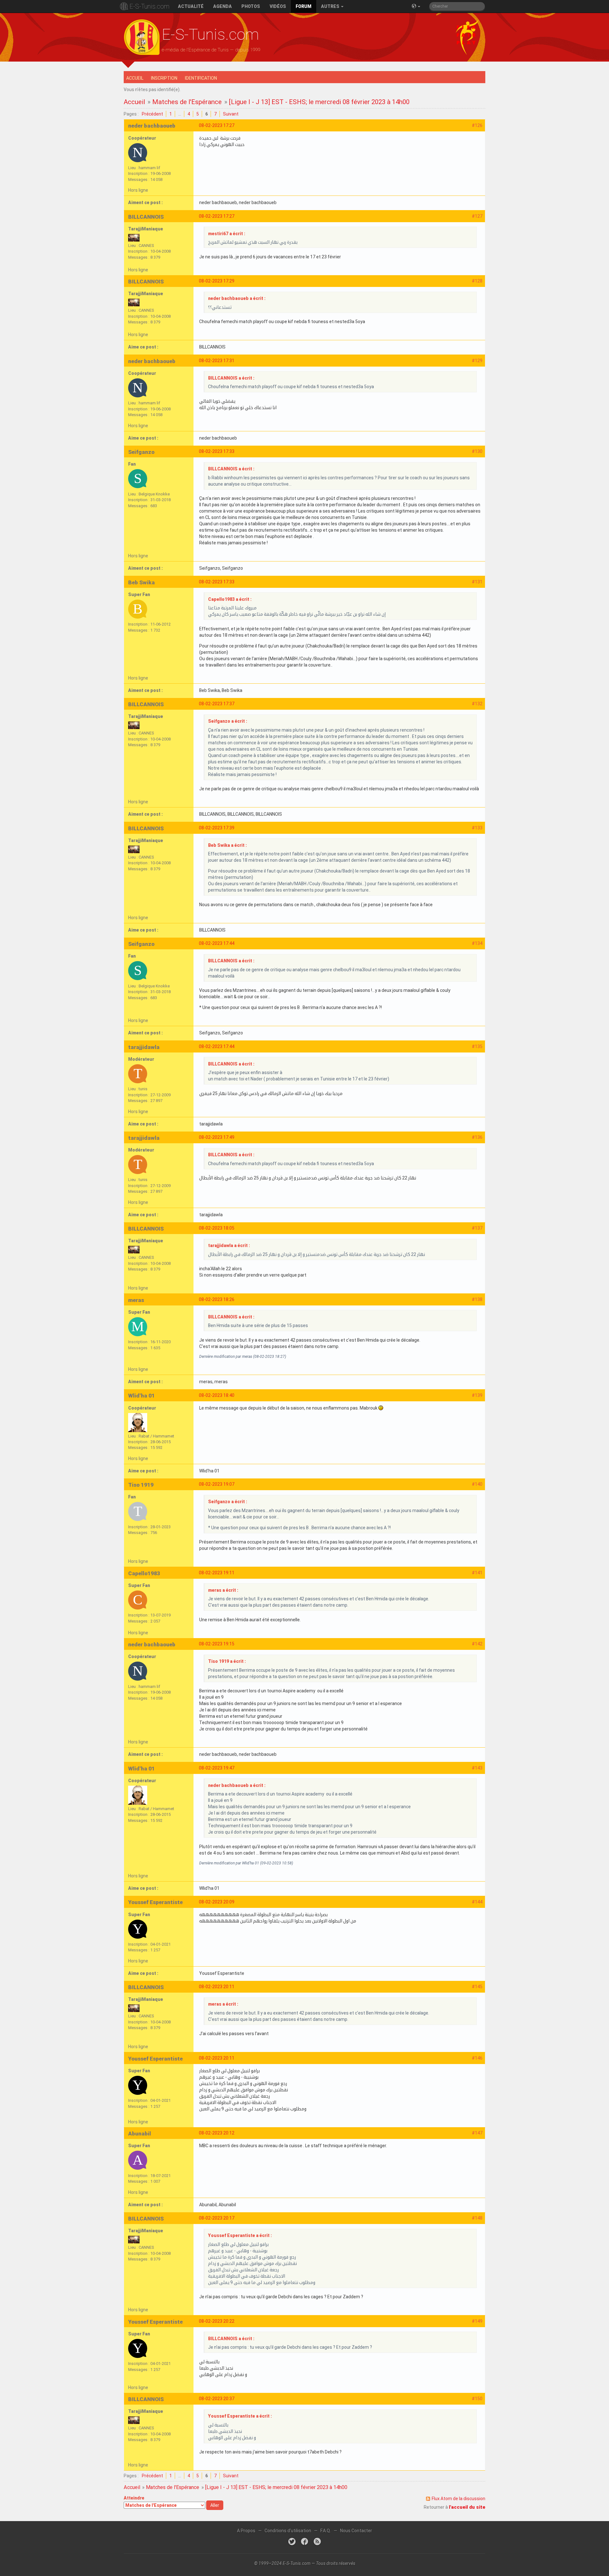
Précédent (152, 114)
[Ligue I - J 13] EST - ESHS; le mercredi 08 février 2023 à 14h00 (319, 102)
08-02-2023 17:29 (217, 281)
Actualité (191, 6)
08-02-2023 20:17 (217, 2218)
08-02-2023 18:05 (217, 1228)
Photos (251, 6)
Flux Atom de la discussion (458, 2499)
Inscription (164, 78)
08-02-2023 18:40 (217, 1395)
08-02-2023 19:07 (217, 1484)
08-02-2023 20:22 (217, 2321)
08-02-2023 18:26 (217, 1299)
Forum (304, 6)
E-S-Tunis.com (149, 6)
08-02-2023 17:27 (217, 125)
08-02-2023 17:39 (217, 828)
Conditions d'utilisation (288, 2531)
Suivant (231, 114)
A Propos (246, 2531)
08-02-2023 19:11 (217, 1573)
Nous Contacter (356, 2531)
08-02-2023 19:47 (217, 1768)
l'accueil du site (467, 2507)
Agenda (223, 6)
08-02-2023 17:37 (217, 704)
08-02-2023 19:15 (217, 1644)
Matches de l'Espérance (187, 102)
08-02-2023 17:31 (217, 361)
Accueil (135, 78)
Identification (201, 78)
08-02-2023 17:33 (217, 451)
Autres (331, 6)
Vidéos (278, 6)
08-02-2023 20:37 (217, 2399)
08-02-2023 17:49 (217, 1137)
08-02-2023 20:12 (217, 2133)
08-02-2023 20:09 (217, 1902)
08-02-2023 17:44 (217, 943)
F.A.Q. (326, 2531)
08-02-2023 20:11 (217, 1987)
